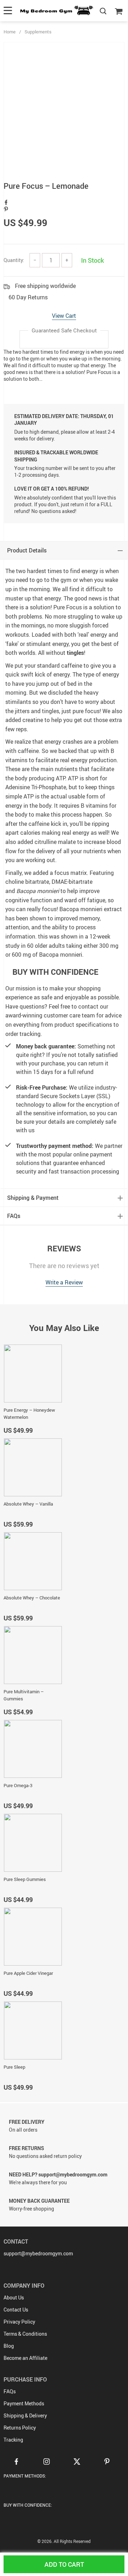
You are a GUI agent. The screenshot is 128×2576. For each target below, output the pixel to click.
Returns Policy (20, 2428)
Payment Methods (24, 2403)
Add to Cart (64, 2564)
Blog (9, 2346)
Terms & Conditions (25, 2334)
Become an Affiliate (25, 2358)
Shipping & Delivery (25, 2415)
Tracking (13, 2440)
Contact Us (16, 2310)
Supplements (38, 32)
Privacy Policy (19, 2322)
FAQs (10, 2391)
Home (10, 32)
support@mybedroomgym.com (38, 2253)
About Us (14, 2297)
